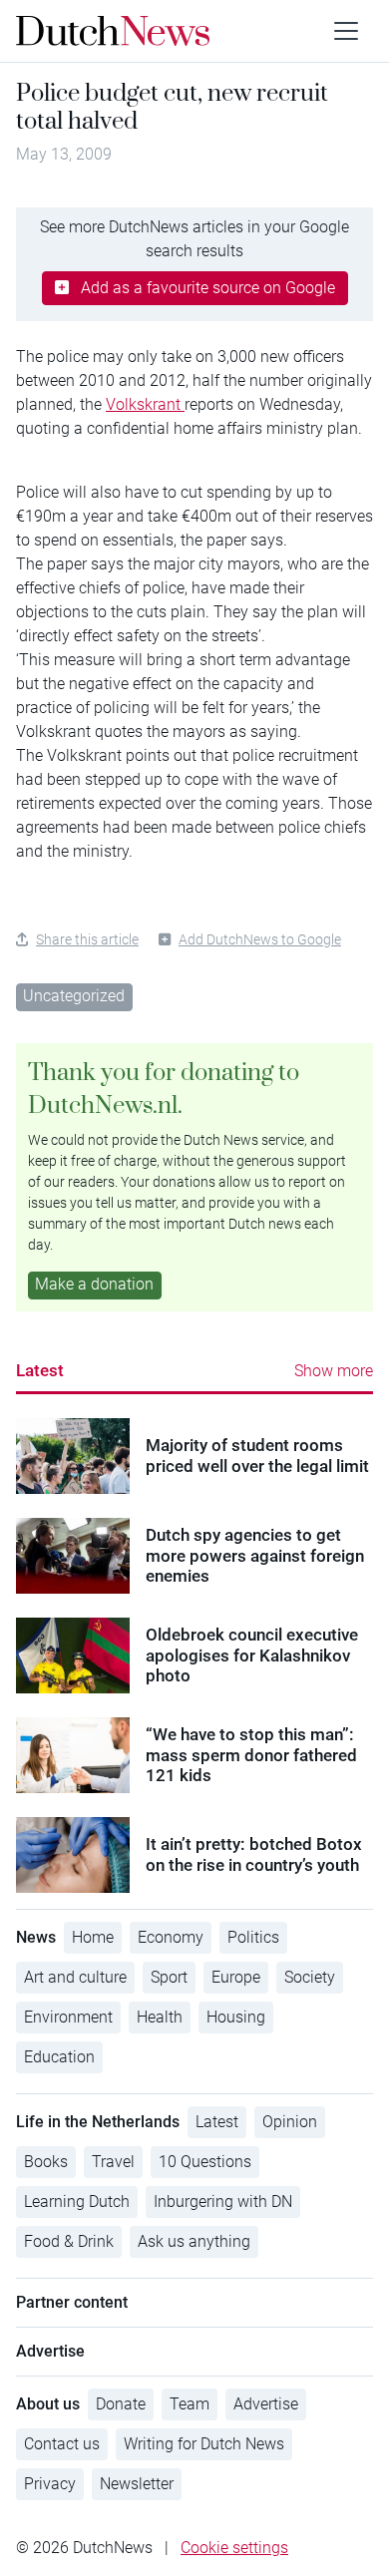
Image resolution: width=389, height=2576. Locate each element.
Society (310, 1977)
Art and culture (75, 1977)
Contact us (62, 2444)
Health (160, 2017)
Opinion (290, 2122)
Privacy (50, 2484)
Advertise (266, 2404)
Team (190, 2404)
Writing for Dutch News (204, 2444)
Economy (171, 1937)
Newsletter (137, 2484)
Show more (334, 1371)
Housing (236, 2017)
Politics (253, 1937)
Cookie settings (234, 2548)
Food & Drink (69, 2241)
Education (59, 2057)
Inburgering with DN (223, 2202)
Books (46, 2162)
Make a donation (94, 1284)
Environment (68, 2017)
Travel (113, 2162)
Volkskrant (145, 404)
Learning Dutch (77, 2202)
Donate (121, 2404)
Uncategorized (74, 996)
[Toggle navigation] (346, 31)
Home (93, 1937)
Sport (169, 1977)
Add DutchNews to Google (260, 939)
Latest (40, 1370)
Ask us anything (194, 2241)
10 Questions (205, 2162)
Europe (236, 1977)
